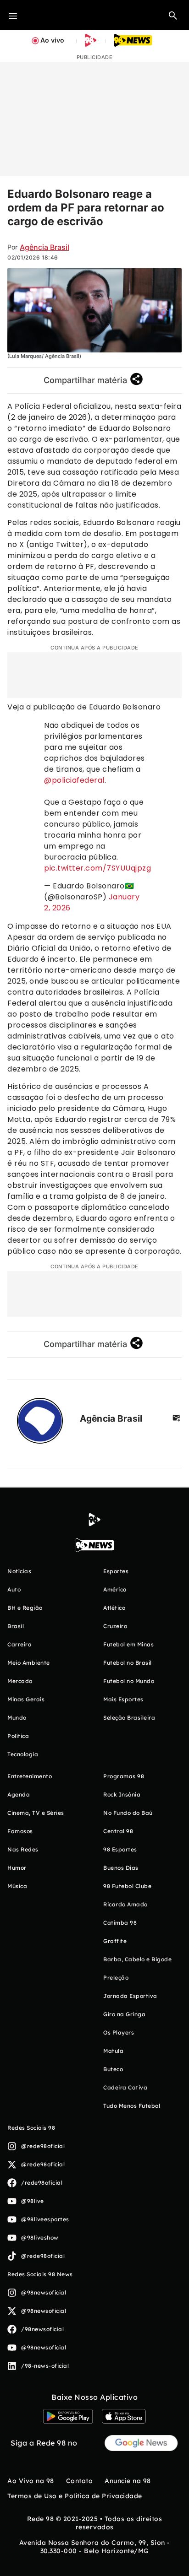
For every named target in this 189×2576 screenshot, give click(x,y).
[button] (173, 15)
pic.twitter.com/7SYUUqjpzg (97, 868)
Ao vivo (52, 40)
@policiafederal (74, 780)
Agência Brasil (44, 247)
